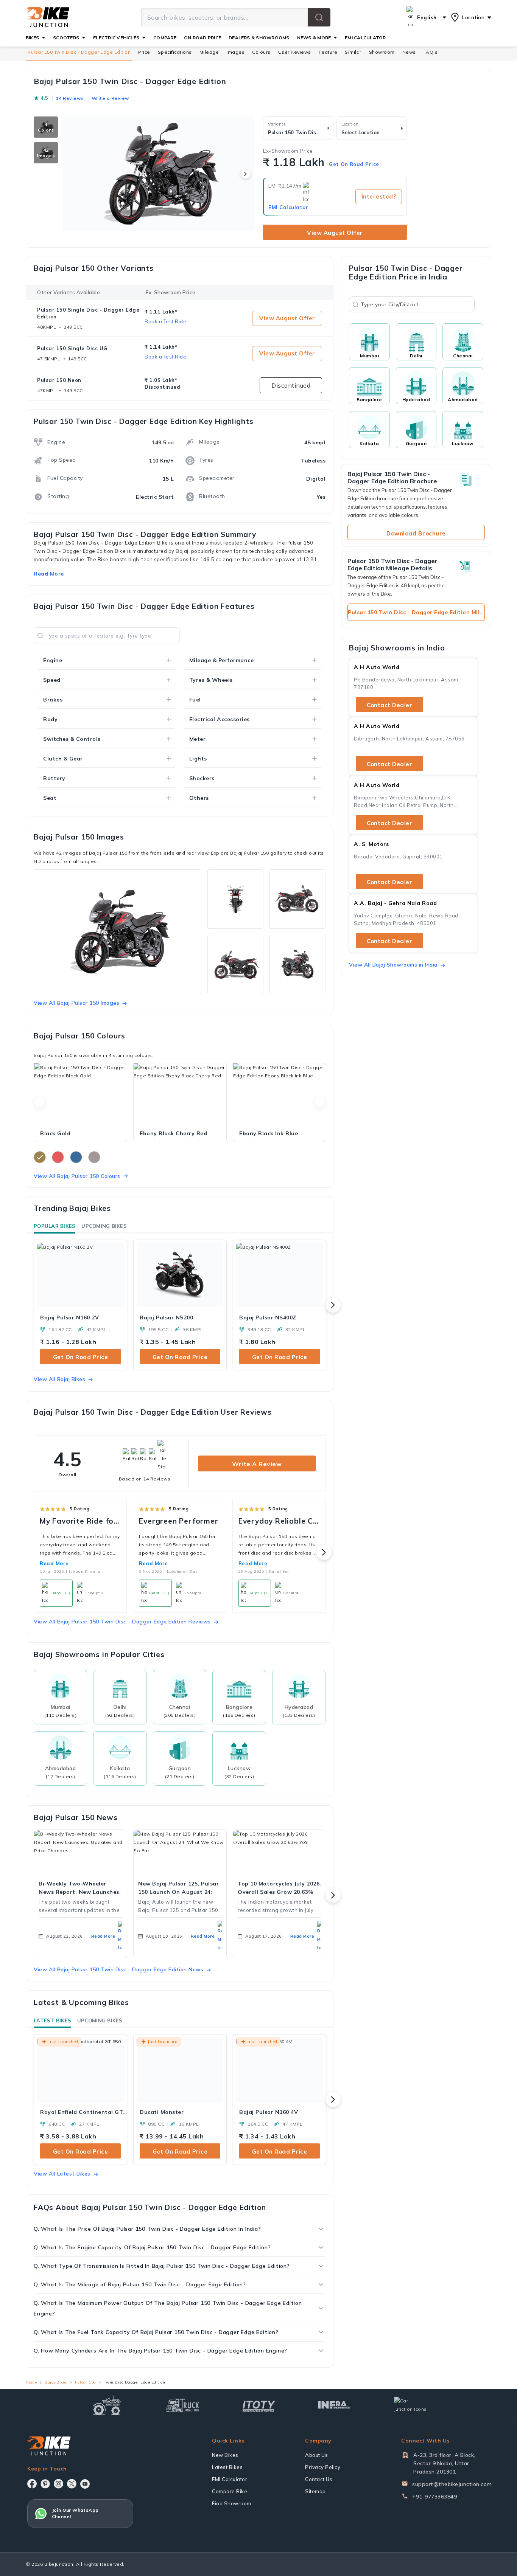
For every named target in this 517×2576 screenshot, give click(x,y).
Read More (54, 1563)
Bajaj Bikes (56, 2382)
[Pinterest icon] (45, 2484)
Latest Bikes (52, 2020)
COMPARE (165, 38)
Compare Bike (230, 2491)
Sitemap (315, 2491)
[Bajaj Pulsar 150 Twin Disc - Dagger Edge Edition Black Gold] (80, 1094)
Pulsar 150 (86, 2382)
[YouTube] (85, 2484)
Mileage (209, 52)
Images (235, 52)
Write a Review (257, 1464)
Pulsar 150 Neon (59, 380)
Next (320, 1102)
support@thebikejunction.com (452, 2484)
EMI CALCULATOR (365, 38)
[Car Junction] (410, 2405)
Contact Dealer (389, 705)
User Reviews (295, 52)
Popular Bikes (55, 1226)
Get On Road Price (354, 164)
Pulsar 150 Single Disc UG (72, 348)
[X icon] (72, 2484)
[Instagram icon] (58, 2484)
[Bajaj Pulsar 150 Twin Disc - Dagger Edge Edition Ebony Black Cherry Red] (180, 1094)
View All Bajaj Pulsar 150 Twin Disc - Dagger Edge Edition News (118, 1969)
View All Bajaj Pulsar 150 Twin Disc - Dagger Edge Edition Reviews (122, 1622)
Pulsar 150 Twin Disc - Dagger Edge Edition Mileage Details (416, 612)
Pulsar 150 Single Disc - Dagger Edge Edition (88, 313)
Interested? (379, 196)
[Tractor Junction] (107, 2405)
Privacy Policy (323, 2467)
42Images (46, 153)
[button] (319, 17)
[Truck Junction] (183, 2405)
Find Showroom (232, 2503)
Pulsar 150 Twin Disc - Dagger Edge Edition (79, 52)
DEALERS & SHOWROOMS (259, 38)
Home (31, 2382)
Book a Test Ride (165, 321)
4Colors (46, 127)
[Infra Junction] (334, 2405)
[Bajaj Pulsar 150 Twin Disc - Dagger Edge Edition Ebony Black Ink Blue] (280, 1094)
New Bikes (225, 2455)
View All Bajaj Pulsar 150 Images (76, 1003)
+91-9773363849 (434, 2497)
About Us (316, 2455)
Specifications (175, 52)
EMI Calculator (288, 207)
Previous (39, 1102)
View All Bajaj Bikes (59, 1379)
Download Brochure (416, 533)
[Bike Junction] (47, 17)
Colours (261, 52)
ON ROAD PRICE (202, 38)
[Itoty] (259, 2405)
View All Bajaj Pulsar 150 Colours (77, 1176)
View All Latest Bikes (62, 2174)
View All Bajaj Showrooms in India (393, 965)
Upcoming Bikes (104, 1226)
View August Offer (335, 233)
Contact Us (319, 2479)
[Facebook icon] (32, 2484)
